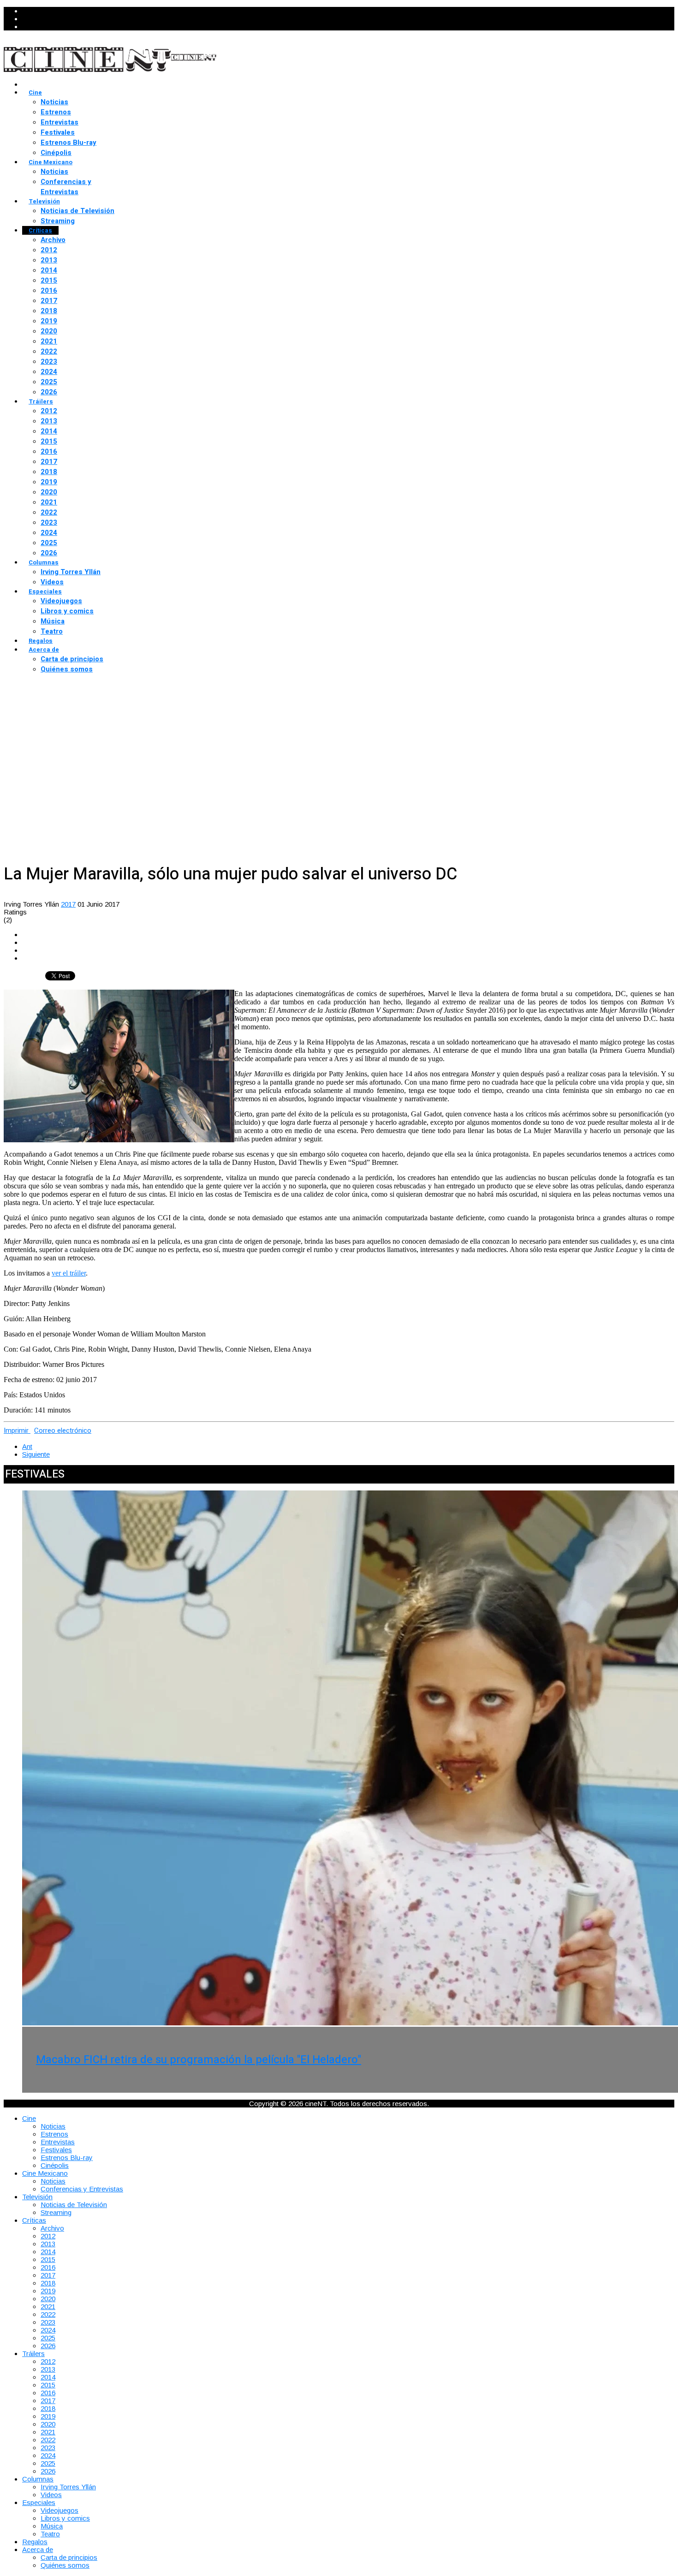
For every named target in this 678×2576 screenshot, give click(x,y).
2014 (49, 270)
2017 (49, 301)
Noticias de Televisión (77, 211)
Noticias (54, 102)
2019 (49, 321)
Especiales (45, 591)
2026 (49, 392)
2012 (49, 250)
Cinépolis (56, 153)
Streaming (58, 221)
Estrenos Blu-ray (68, 142)
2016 (49, 291)
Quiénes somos (67, 669)
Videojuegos (61, 601)
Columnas (44, 562)
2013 (49, 260)
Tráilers (41, 401)
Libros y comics (67, 611)
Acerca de (44, 650)
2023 (49, 362)
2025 (49, 382)
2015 (49, 280)
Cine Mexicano (51, 162)
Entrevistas (59, 122)
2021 (49, 341)
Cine (35, 92)
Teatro (52, 631)
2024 (49, 372)
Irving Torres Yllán (71, 572)
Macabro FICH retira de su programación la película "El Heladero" (199, 2060)
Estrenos (56, 112)
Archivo (53, 240)
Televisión (44, 201)
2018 (49, 311)
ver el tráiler (69, 1273)
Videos (52, 582)
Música (53, 621)
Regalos (41, 641)
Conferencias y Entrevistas (66, 187)
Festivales (58, 132)
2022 (49, 351)
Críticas (40, 230)
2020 (49, 331)
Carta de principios (72, 659)
